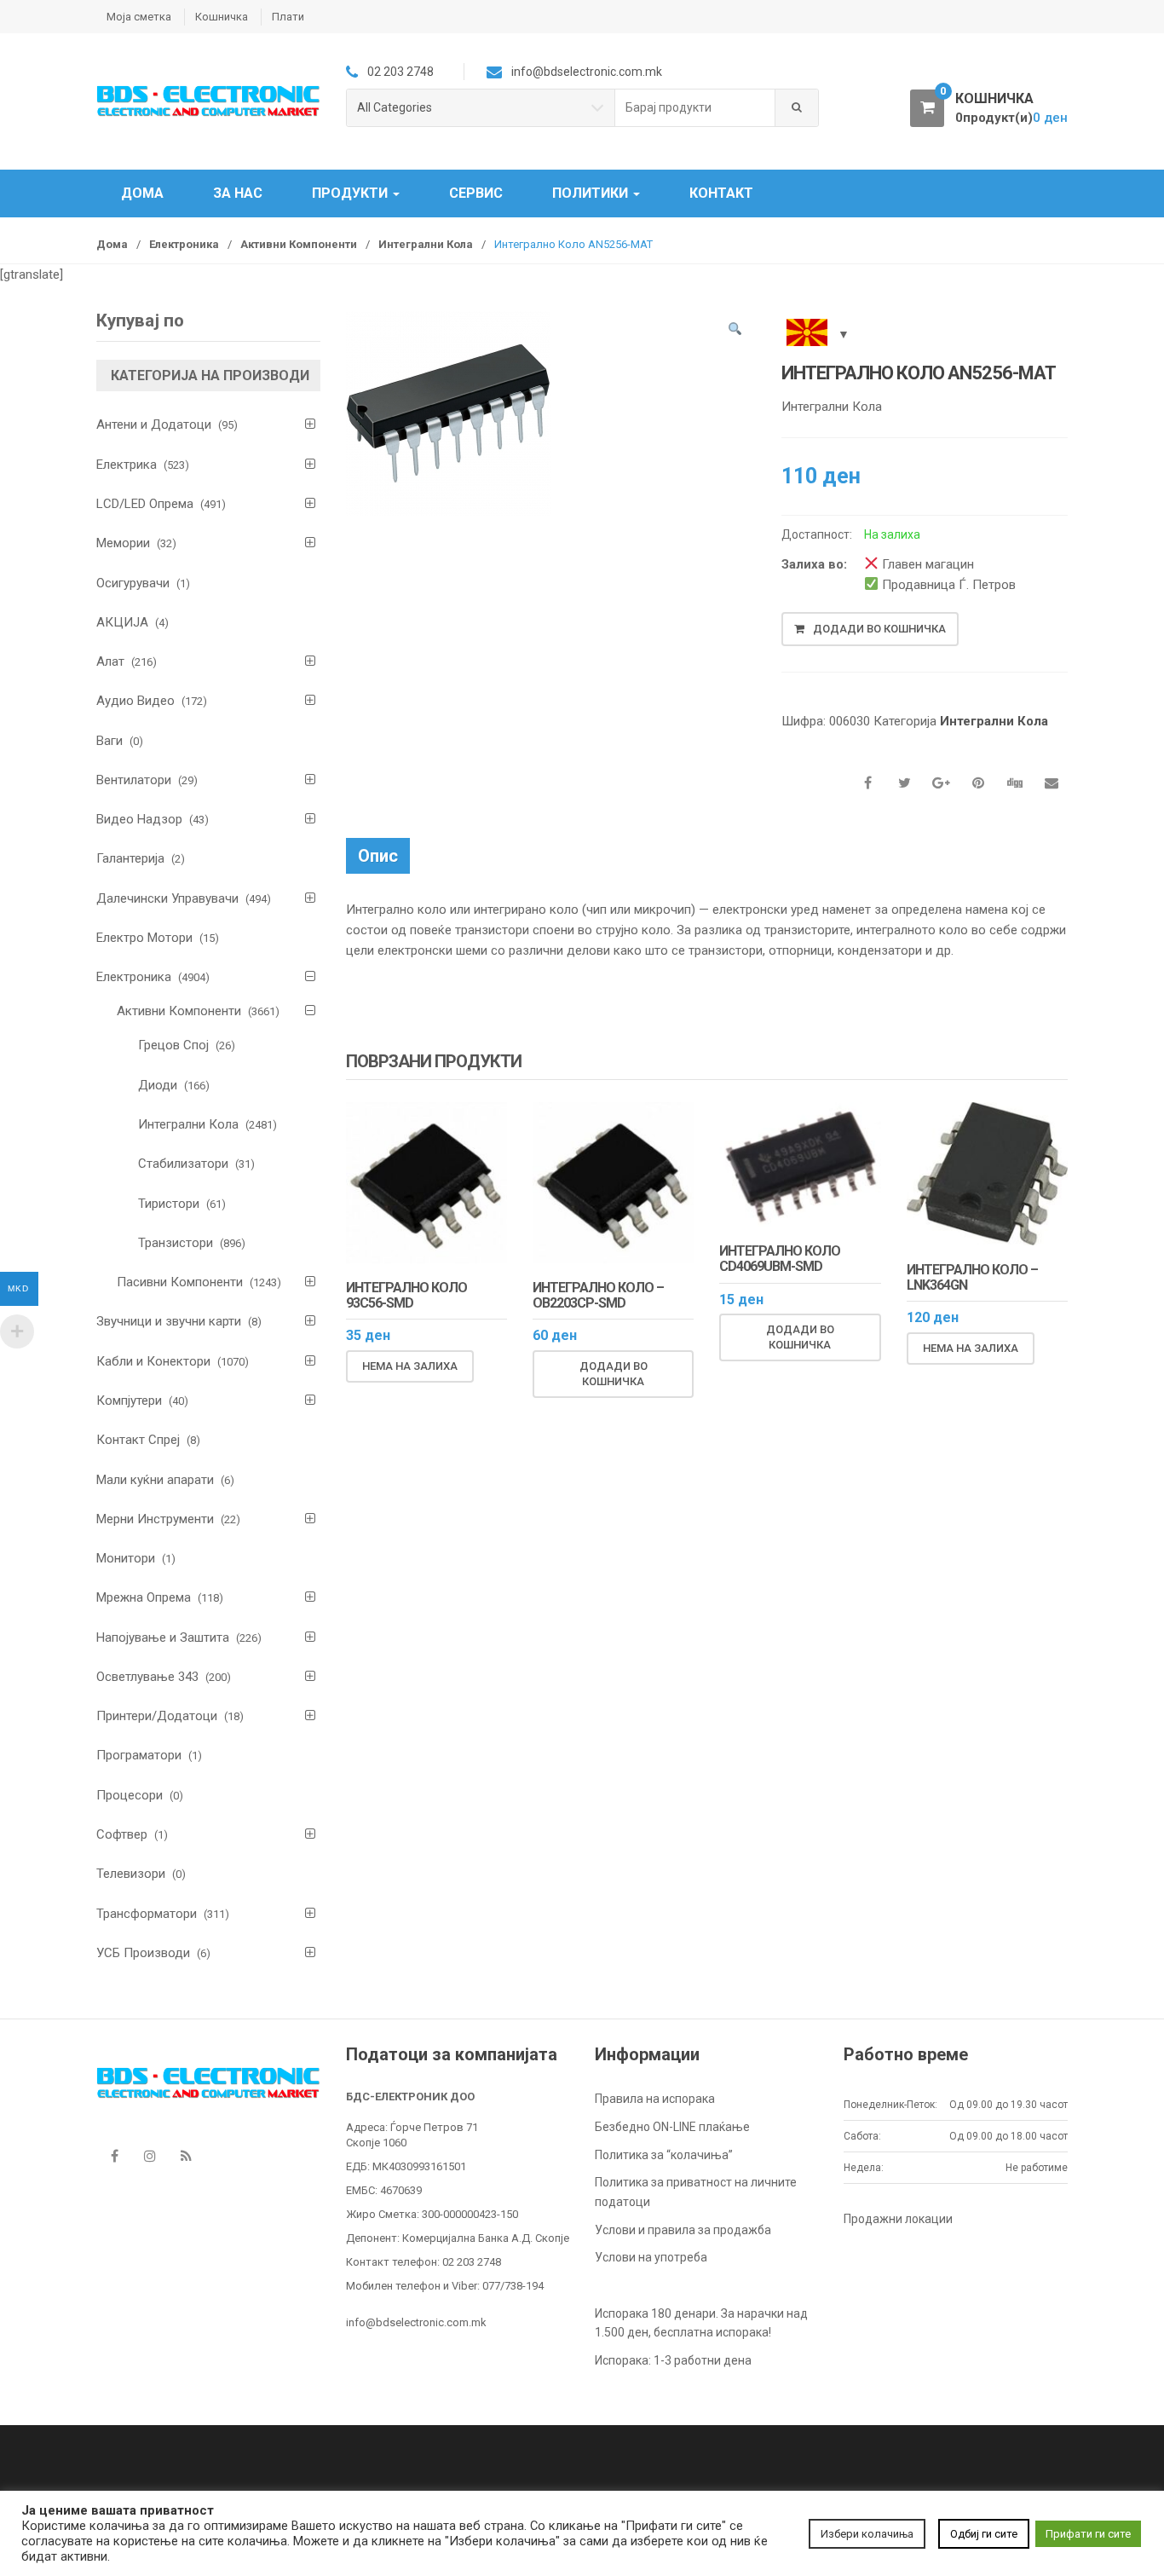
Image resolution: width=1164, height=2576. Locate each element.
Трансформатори (147, 1914)
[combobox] (695, 108)
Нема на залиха (410, 1366)
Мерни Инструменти (155, 1519)
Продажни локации (898, 2219)
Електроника (184, 244)
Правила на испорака (655, 2099)
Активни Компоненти (299, 244)
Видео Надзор (139, 819)
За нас (238, 193)
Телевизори (131, 1874)
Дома (142, 193)
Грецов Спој (173, 1045)
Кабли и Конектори (153, 1361)
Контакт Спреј (138, 1440)
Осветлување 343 (147, 1677)
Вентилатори (134, 780)
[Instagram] (150, 2156)
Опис (378, 856)
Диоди (158, 1085)
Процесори (130, 1795)
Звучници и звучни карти (169, 1321)
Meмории (123, 543)
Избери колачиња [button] (867, 2534)
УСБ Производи (143, 1953)
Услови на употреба (651, 2257)
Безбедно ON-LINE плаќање (672, 2127)
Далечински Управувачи (167, 898)
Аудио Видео (135, 701)
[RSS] (186, 2156)
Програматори (139, 1755)
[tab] (378, 856)
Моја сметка (139, 17)
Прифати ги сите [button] (1088, 2534)
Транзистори (176, 1243)
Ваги (109, 741)
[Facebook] (114, 2156)
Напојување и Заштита (163, 1637)
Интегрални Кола (426, 244)
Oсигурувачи (133, 583)
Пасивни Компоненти (180, 1282)
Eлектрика (127, 465)
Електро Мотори (144, 938)
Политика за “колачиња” (664, 2155)
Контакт (721, 193)
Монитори (126, 1558)
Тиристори (169, 1204)
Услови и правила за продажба (683, 2230)
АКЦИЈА (122, 622)
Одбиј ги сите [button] (984, 2534)
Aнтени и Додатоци (154, 425)
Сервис (476, 193)
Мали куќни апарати (155, 1480)
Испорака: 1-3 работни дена (673, 2360)
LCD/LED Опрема (145, 504)
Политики (592, 193)
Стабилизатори (183, 1164)
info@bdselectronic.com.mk (416, 2322)
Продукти (352, 193)
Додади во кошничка (879, 629)
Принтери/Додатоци (157, 1716)
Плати (288, 17)
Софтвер (122, 1834)
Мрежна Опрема (144, 1597)
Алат (110, 661)
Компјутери (129, 1401)
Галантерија (130, 858)
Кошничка (222, 17)
